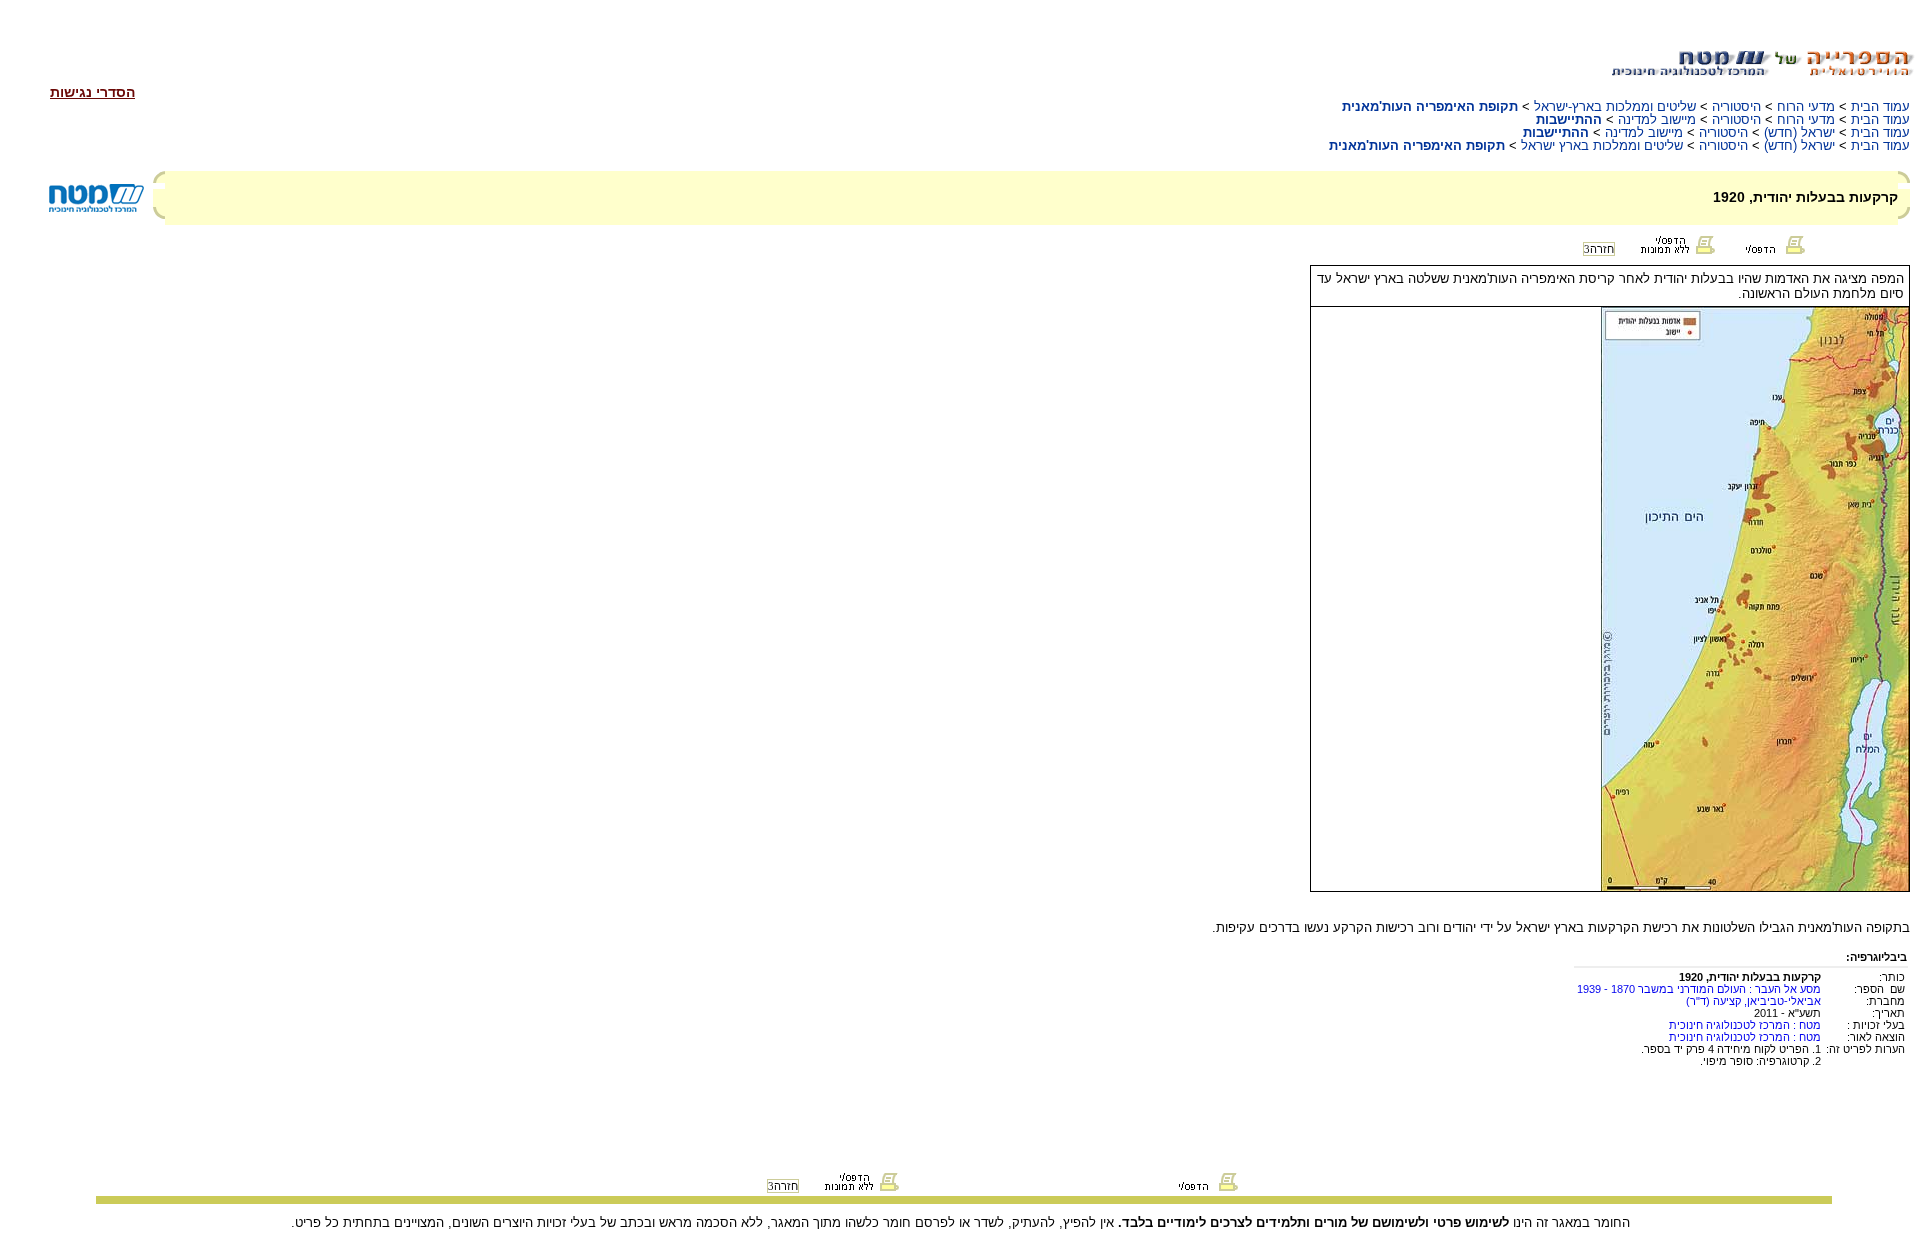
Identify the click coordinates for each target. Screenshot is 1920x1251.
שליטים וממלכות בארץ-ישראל (1615, 106)
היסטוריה (1736, 106)
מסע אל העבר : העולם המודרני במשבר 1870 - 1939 (1699, 989)
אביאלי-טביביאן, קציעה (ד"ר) (1753, 1001)
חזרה (1599, 249)
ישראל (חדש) (1799, 132)
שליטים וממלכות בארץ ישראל (1602, 145)
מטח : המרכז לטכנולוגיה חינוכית (1745, 1025)
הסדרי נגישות (92, 92)
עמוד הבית (1880, 106)
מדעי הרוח (1806, 106)
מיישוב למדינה (1657, 119)
